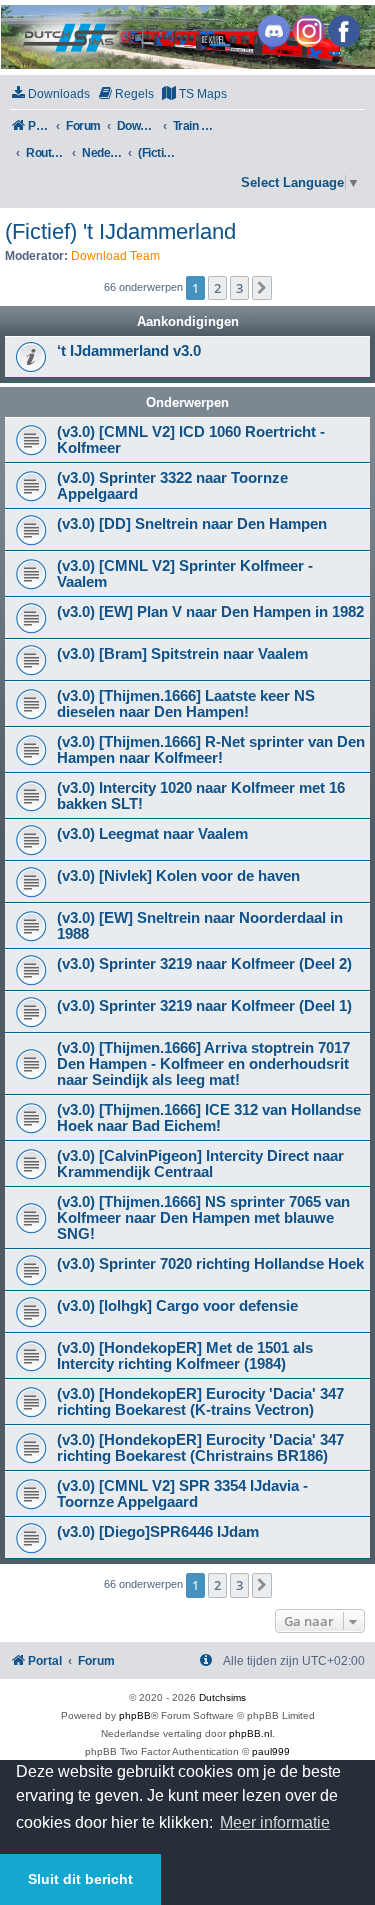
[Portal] (186, 37)
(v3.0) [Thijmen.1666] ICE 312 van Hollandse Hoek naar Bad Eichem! (209, 1118)
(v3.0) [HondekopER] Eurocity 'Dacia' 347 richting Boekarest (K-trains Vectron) (200, 1402)
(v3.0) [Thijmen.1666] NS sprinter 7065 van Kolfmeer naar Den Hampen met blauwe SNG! (203, 1218)
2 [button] (217, 288)
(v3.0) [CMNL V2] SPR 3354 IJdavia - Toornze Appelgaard (182, 1494)
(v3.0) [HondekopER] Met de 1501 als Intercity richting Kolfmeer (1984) (185, 1356)
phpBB (135, 1715)
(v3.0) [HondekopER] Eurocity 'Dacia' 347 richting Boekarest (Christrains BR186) (200, 1448)
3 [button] (239, 288)
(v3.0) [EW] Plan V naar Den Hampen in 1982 (210, 612)
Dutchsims (222, 1697)
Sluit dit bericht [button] (80, 1879)
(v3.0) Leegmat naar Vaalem (152, 834)
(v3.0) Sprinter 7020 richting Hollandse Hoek (210, 1264)
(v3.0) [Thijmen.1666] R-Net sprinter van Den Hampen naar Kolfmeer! (211, 750)
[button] (262, 288)
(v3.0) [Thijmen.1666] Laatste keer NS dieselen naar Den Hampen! (186, 704)
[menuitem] (50, 94)
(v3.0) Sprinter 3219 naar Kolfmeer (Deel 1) (204, 1006)
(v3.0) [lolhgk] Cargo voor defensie (177, 1306)
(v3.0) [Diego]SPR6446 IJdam (158, 1532)
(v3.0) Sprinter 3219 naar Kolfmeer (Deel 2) (204, 964)
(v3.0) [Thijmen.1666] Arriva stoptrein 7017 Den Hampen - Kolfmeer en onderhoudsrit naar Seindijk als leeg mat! (203, 1064)
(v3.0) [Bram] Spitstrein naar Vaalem (182, 654)
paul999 (271, 1751)
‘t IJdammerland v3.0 (129, 351)
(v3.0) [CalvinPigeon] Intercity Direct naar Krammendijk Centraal (200, 1164)
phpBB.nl (250, 1733)
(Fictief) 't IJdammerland (120, 231)
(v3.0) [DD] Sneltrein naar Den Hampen (192, 524)
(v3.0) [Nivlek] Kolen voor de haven (178, 876)
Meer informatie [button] (275, 1822)
